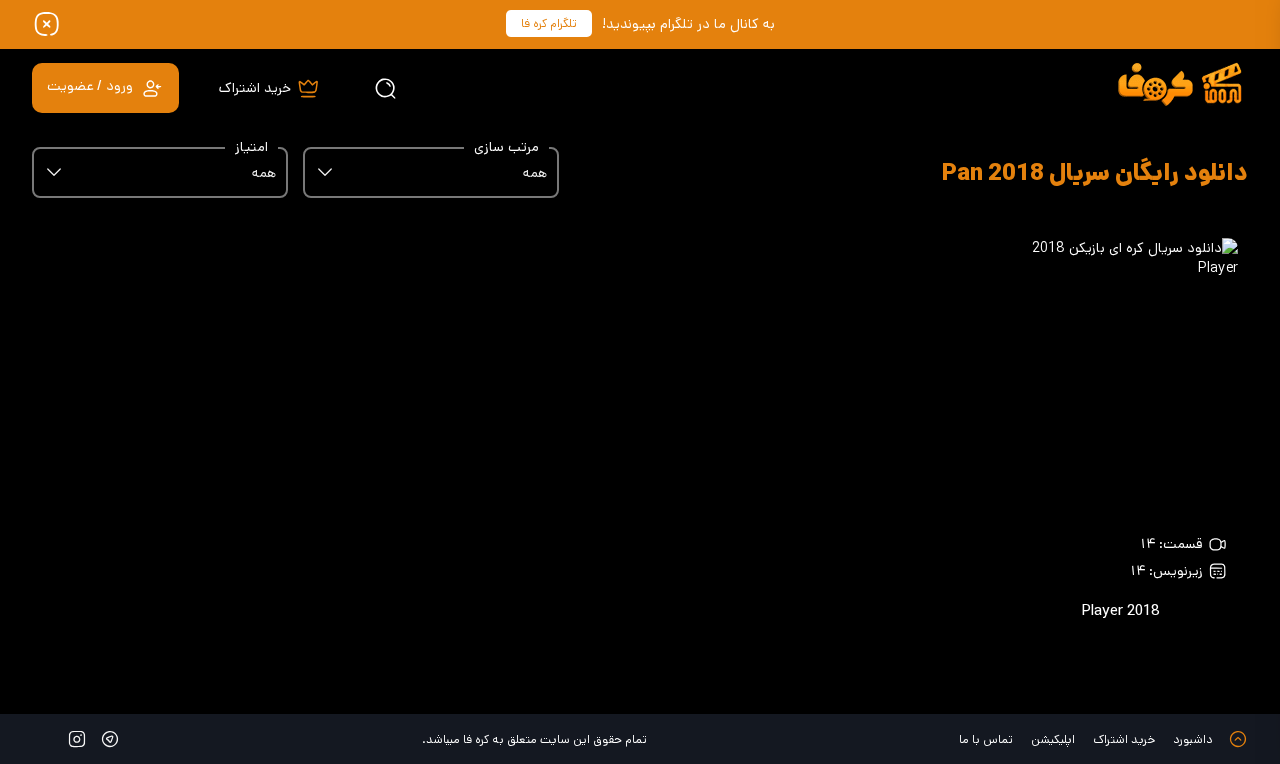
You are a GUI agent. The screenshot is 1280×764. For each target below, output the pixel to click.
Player (1121, 610)
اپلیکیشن (1053, 739)
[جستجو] (386, 88)
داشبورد (1193, 739)
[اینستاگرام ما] (77, 738)
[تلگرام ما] (110, 738)
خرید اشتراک (1124, 739)
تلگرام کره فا (549, 23)
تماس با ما (986, 739)
